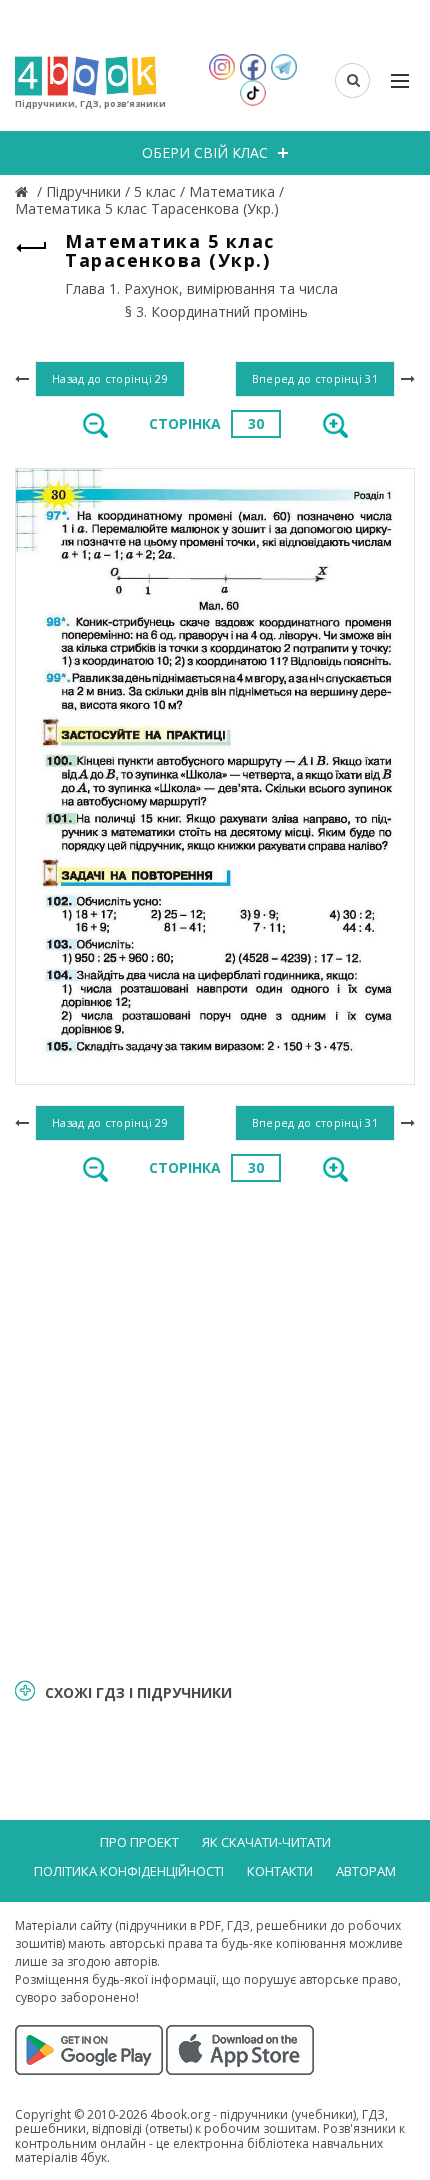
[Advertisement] (215, 1429)
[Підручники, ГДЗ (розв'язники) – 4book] (24, 191)
